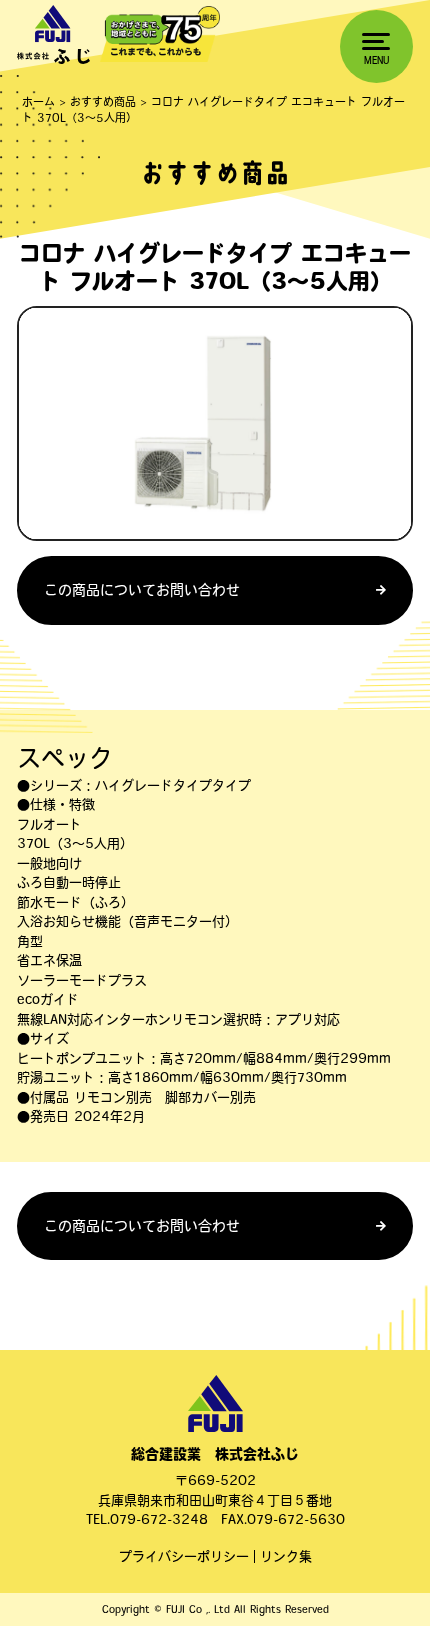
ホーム (38, 101)
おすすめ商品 (103, 101)
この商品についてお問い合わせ (142, 590)
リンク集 (286, 1556)
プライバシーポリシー (184, 1556)
